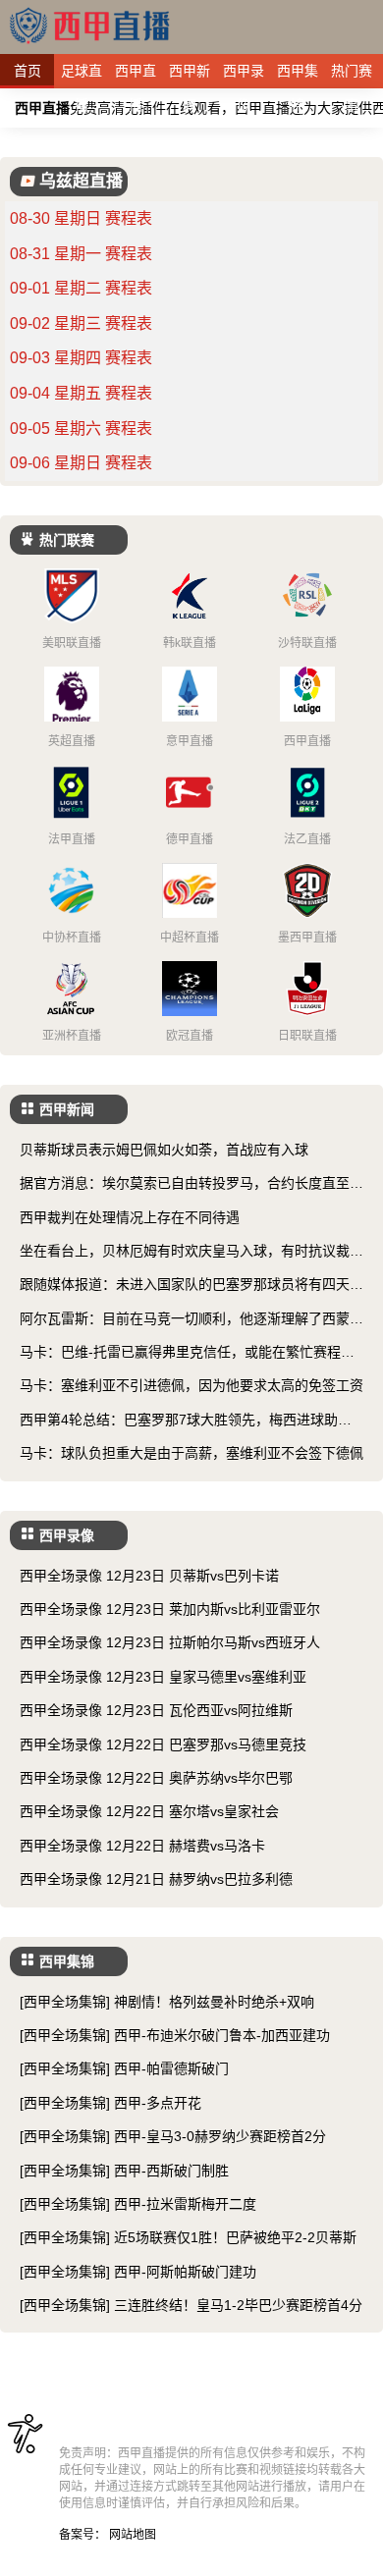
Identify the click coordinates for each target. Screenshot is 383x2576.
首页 (27, 71)
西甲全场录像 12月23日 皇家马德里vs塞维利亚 (163, 1677)
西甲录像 (244, 76)
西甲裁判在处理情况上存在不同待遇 (130, 1217)
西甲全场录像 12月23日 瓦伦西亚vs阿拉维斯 (156, 1710)
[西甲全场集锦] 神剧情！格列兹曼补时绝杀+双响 (167, 2002)
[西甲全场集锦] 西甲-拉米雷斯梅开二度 (138, 2204)
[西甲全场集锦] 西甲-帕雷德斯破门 (124, 2068)
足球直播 (82, 76)
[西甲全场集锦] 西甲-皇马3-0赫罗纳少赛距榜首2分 (173, 2136)
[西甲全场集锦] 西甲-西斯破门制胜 (124, 2171)
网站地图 (133, 2535)
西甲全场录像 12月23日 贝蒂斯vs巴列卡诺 (149, 1576)
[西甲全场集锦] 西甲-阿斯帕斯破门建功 (138, 2272)
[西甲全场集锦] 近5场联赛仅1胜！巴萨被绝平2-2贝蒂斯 (188, 2237)
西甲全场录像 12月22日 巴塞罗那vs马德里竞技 (163, 1744)
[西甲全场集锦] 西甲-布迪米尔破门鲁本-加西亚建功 (175, 2035)
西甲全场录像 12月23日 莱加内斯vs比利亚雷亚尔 (170, 1609)
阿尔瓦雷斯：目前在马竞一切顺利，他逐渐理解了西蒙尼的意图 (191, 1320)
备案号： (82, 2535)
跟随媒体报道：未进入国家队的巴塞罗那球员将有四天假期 (191, 1286)
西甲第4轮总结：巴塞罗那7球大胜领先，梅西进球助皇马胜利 (186, 1421)
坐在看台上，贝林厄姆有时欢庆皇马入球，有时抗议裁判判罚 (191, 1252)
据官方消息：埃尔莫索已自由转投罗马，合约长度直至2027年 (189, 1184)
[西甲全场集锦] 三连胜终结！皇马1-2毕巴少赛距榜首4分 (191, 2305)
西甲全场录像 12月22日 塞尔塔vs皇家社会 (149, 1811)
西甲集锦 (298, 76)
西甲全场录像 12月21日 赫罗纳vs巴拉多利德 (156, 1879)
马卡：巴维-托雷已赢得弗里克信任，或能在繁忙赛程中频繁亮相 (187, 1353)
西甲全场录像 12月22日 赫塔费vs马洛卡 (142, 1846)
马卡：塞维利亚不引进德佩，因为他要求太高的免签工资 (191, 1385)
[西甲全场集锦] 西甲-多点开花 (110, 2103)
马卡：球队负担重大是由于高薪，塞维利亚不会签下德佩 (191, 1453)
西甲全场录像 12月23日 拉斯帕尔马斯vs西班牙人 (170, 1642)
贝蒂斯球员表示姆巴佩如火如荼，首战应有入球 (164, 1150)
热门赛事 (352, 76)
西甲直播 (136, 76)
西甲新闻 (190, 76)
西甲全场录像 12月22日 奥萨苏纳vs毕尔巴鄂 (156, 1778)
